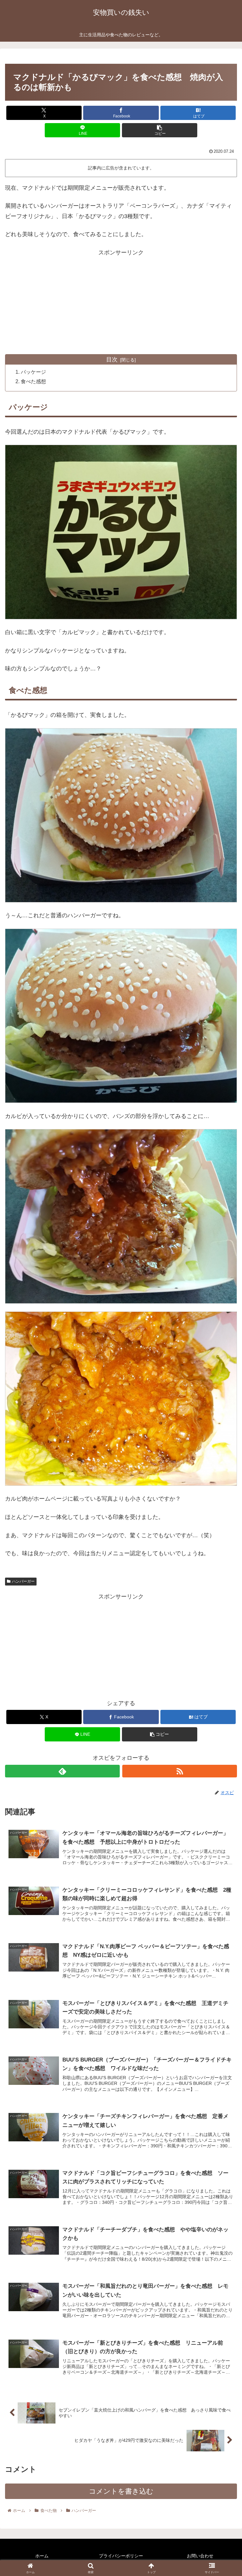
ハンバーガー (23, 1581)
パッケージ (33, 372)
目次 (112, 360)
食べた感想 (33, 381)
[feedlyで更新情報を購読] (62, 1771)
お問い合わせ (200, 2556)
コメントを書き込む (121, 2491)
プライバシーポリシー (121, 2556)
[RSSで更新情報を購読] (180, 1771)
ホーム (42, 2556)
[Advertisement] (121, 302)
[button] (160, 130)
